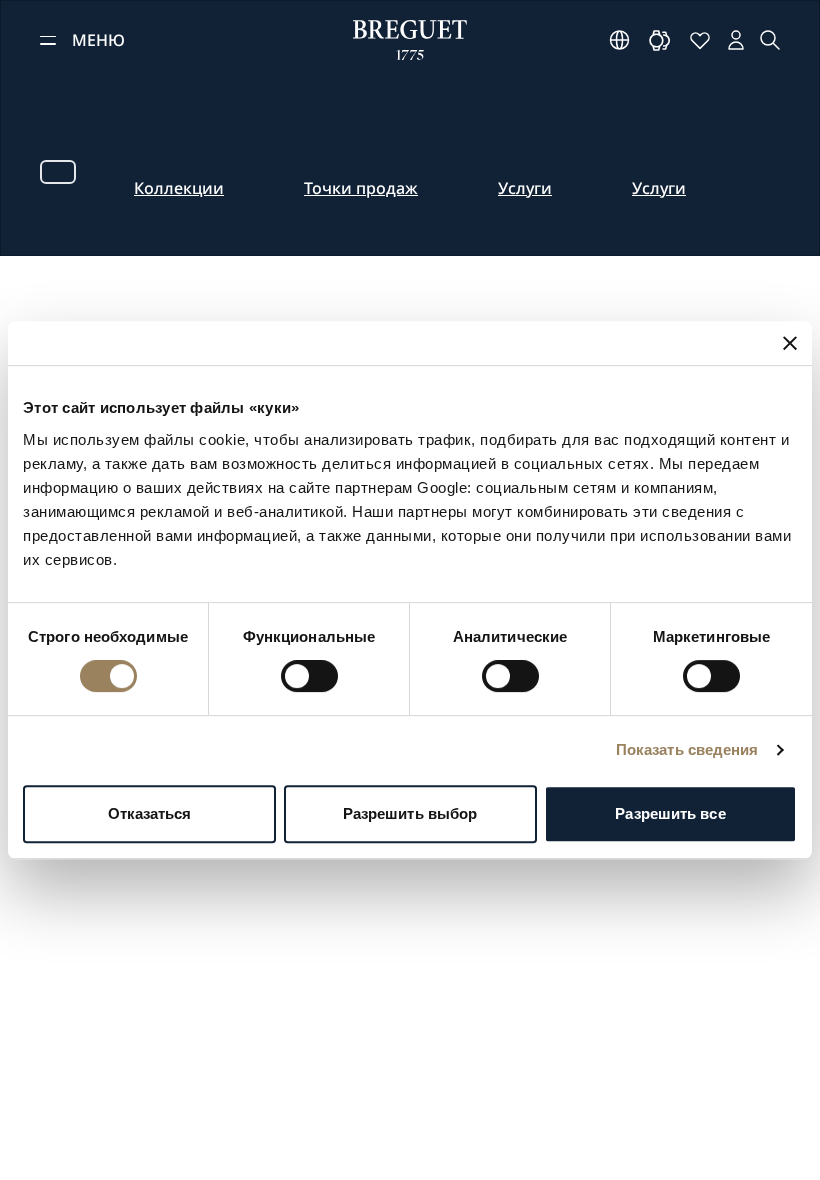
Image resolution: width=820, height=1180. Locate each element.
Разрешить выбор (410, 813)
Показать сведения (687, 749)
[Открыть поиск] (770, 40)
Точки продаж (361, 188)
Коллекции (179, 188)
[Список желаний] (700, 40)
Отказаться (150, 813)
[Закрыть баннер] (790, 343)
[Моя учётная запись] (736, 40)
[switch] (309, 676)
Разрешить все (670, 813)
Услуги (525, 188)
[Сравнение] (660, 40)
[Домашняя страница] (410, 40)
